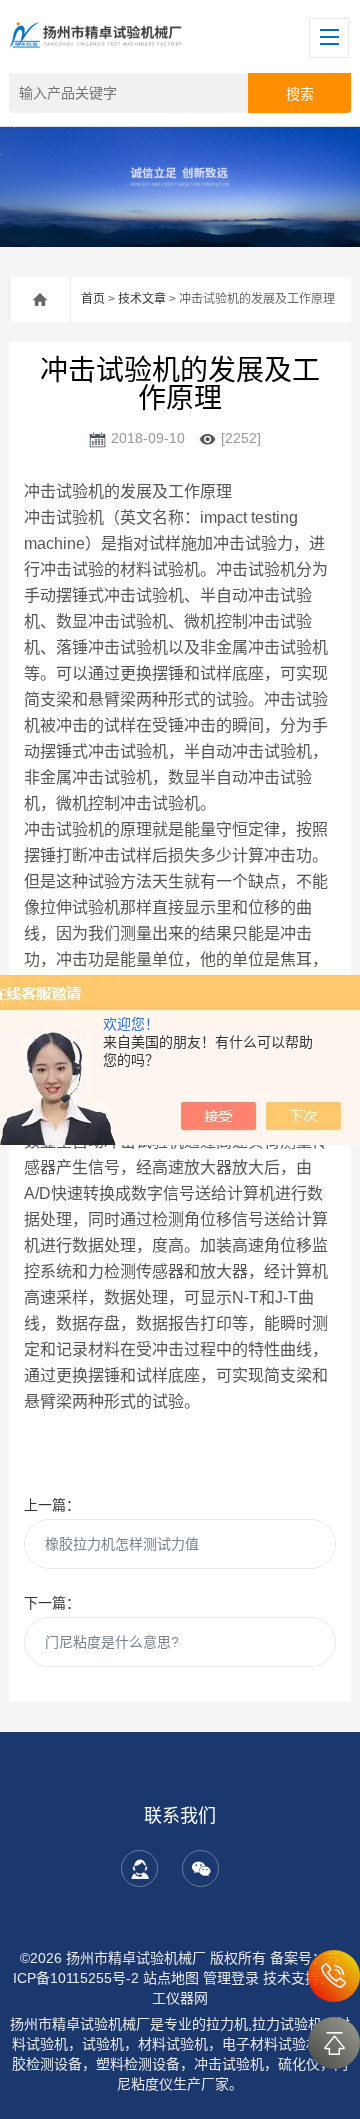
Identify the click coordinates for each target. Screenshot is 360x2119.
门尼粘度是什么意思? (112, 1642)
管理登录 (231, 1978)
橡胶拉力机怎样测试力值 (122, 1544)
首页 (93, 299)
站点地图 (171, 1978)
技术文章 (142, 299)
